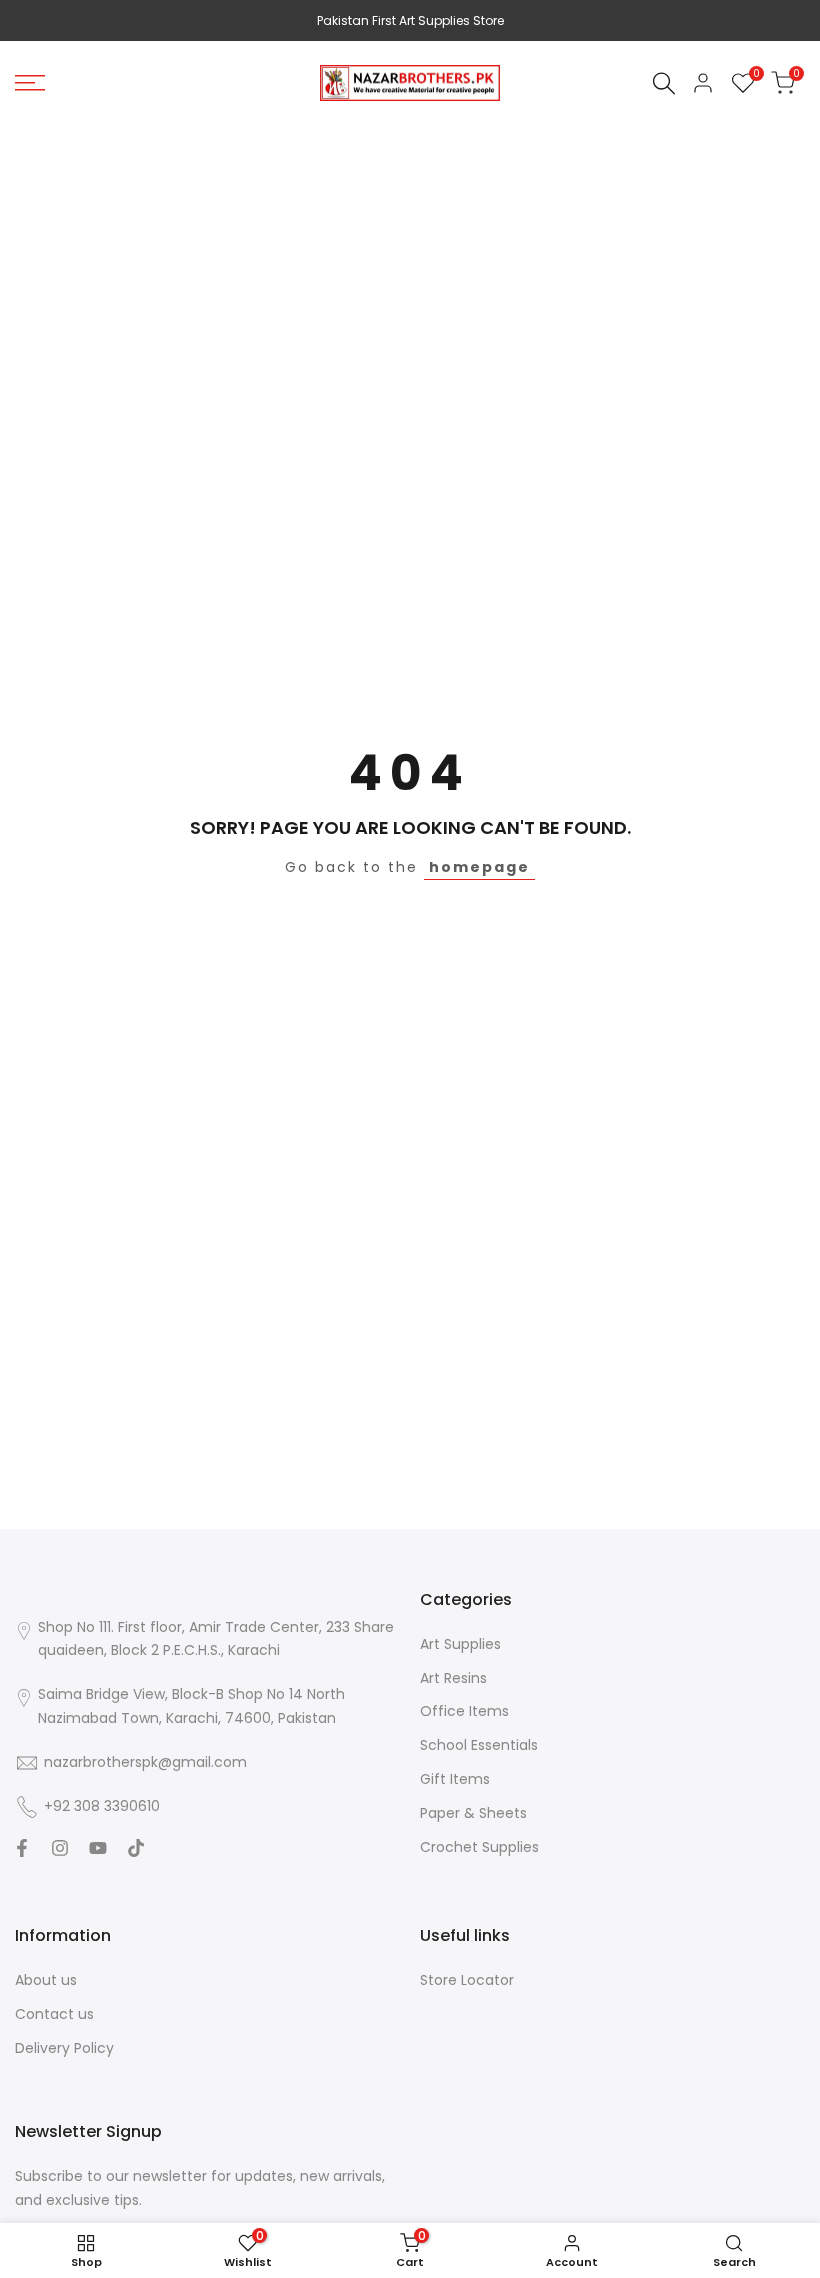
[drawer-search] (664, 83)
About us (46, 1980)
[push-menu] (30, 83)
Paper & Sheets (473, 1813)
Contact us (54, 2014)
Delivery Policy (64, 2048)
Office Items (464, 1711)
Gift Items (455, 1779)
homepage (479, 867)
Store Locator (467, 1980)
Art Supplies (460, 1644)
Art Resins (453, 1678)
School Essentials (479, 1745)
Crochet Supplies (479, 1847)
